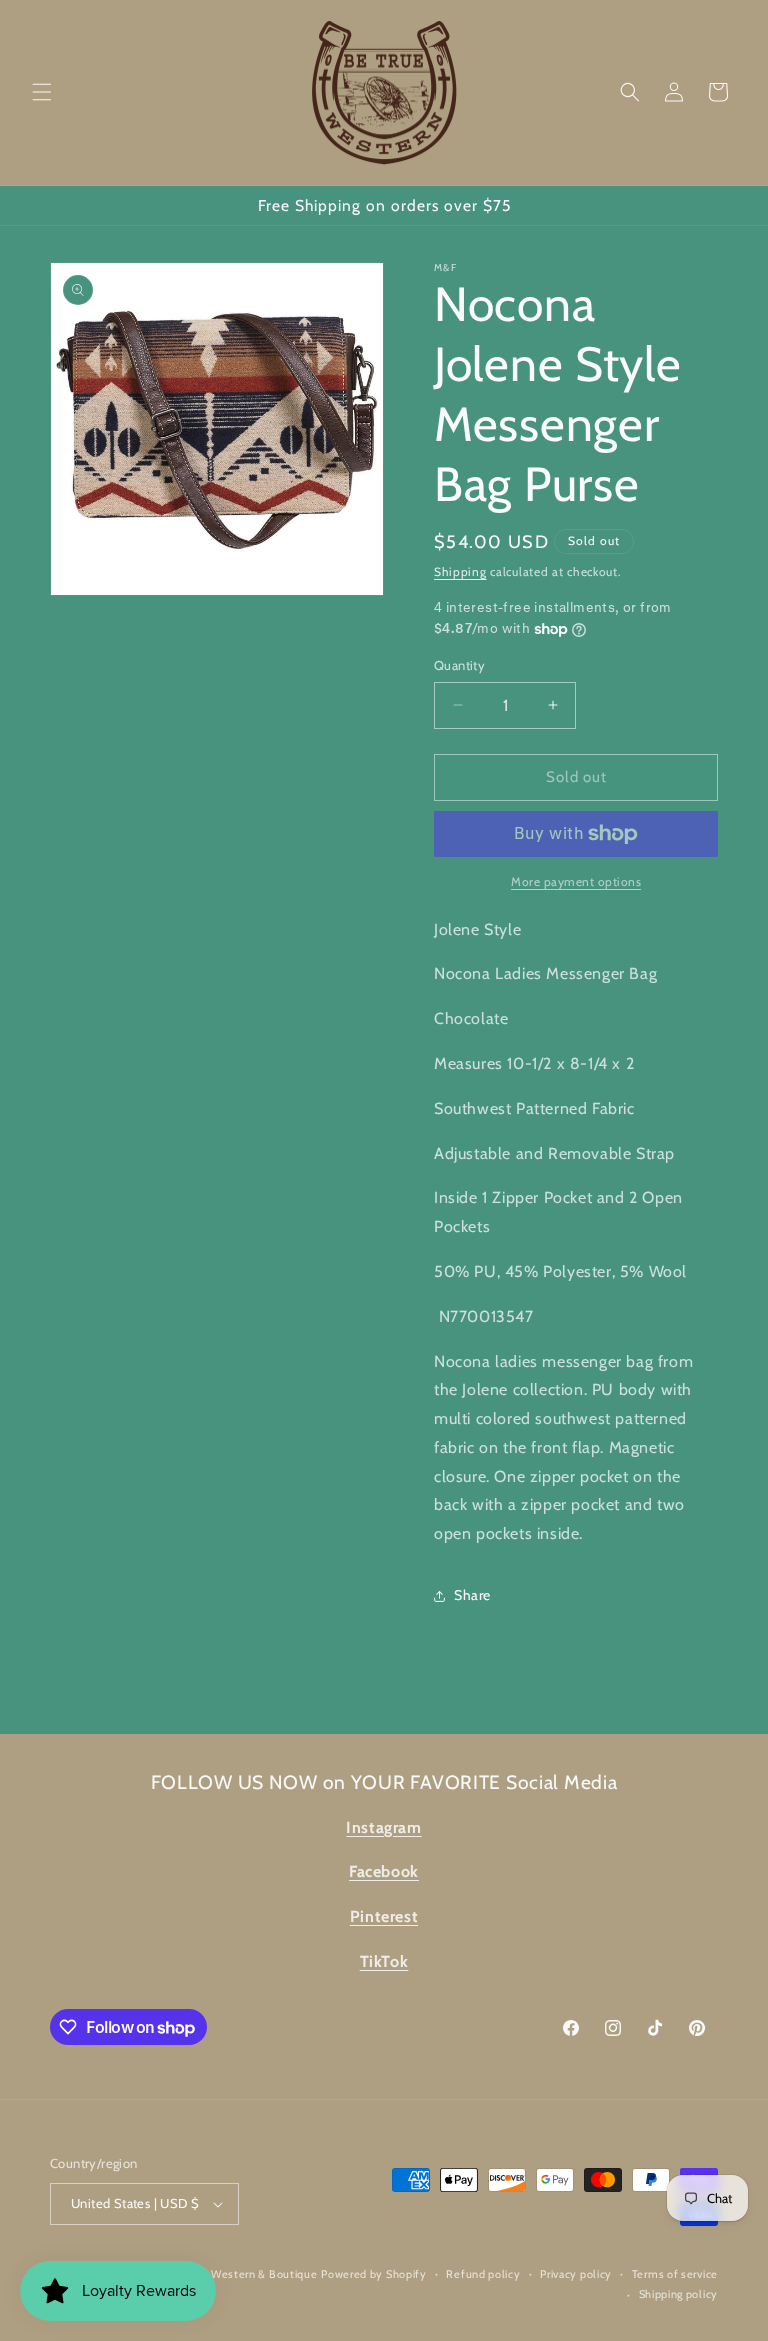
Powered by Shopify (374, 2274)
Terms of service (675, 2274)
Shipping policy (679, 2294)
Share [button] (472, 1595)
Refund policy (483, 2274)
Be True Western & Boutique (242, 2274)
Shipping (460, 571)
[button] (42, 92)
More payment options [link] (576, 881)
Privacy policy (576, 2274)
